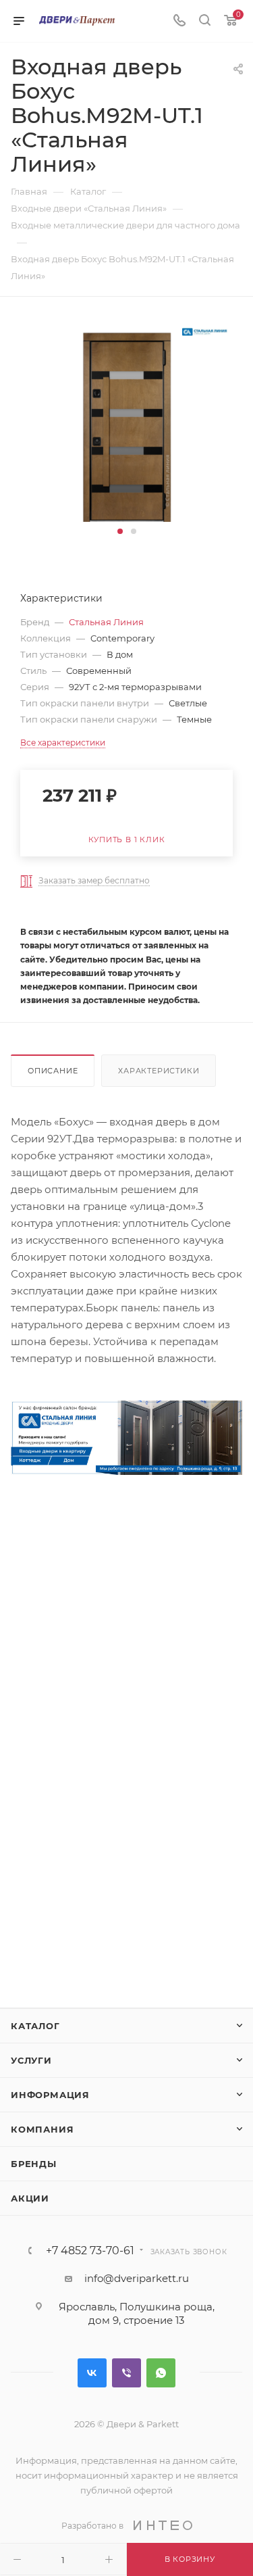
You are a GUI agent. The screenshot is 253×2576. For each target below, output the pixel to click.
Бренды (34, 2164)
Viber (126, 2373)
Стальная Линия (106, 622)
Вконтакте (92, 2373)
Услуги (31, 2060)
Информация (50, 2095)
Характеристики (159, 1071)
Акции (30, 2198)
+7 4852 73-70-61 (90, 2251)
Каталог (35, 2026)
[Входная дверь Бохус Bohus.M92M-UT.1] (127, 420)
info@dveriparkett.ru (137, 2278)
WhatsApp (161, 2373)
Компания (42, 2129)
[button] (120, 531)
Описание (53, 1071)
